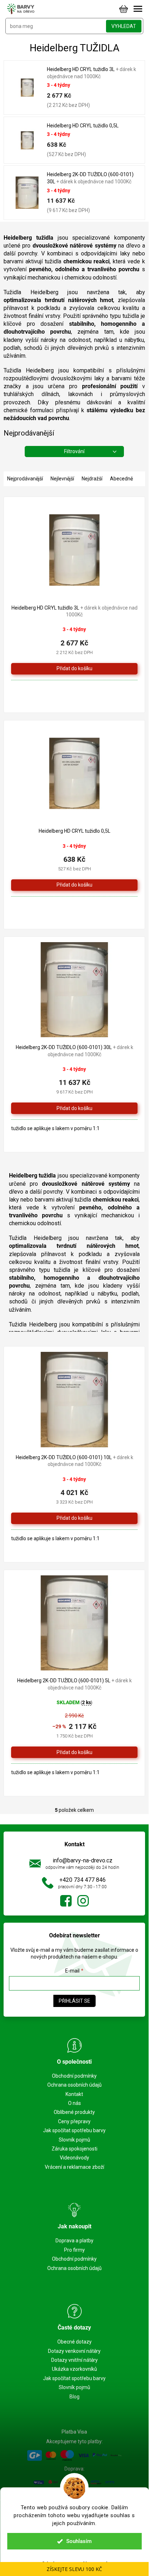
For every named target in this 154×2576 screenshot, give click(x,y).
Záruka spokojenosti (74, 2149)
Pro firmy (74, 2250)
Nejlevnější (62, 479)
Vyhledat (124, 26)
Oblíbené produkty (74, 2112)
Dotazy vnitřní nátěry (74, 2360)
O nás (74, 2103)
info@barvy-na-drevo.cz (83, 1860)
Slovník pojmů (74, 2140)
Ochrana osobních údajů (74, 2085)
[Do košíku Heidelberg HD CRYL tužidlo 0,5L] (74, 885)
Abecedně (121, 479)
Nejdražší (92, 479)
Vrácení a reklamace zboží (74, 2167)
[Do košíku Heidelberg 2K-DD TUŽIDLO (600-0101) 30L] (74, 1108)
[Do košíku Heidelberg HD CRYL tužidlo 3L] (74, 669)
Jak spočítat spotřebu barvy (74, 2130)
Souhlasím (79, 2541)
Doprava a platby (74, 2241)
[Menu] (138, 9)
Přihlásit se (74, 2001)
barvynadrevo (83, 1901)
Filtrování (74, 451)
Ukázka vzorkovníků (74, 2369)
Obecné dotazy (74, 2342)
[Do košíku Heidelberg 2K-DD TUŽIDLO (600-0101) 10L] (74, 1518)
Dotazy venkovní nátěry (74, 2351)
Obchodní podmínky (74, 2076)
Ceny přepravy (74, 2121)
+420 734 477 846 (83, 1880)
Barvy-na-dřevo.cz (66, 1901)
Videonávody (74, 2158)
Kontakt (74, 2094)
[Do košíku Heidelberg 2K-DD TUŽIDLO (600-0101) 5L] (74, 1752)
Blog (74, 2397)
